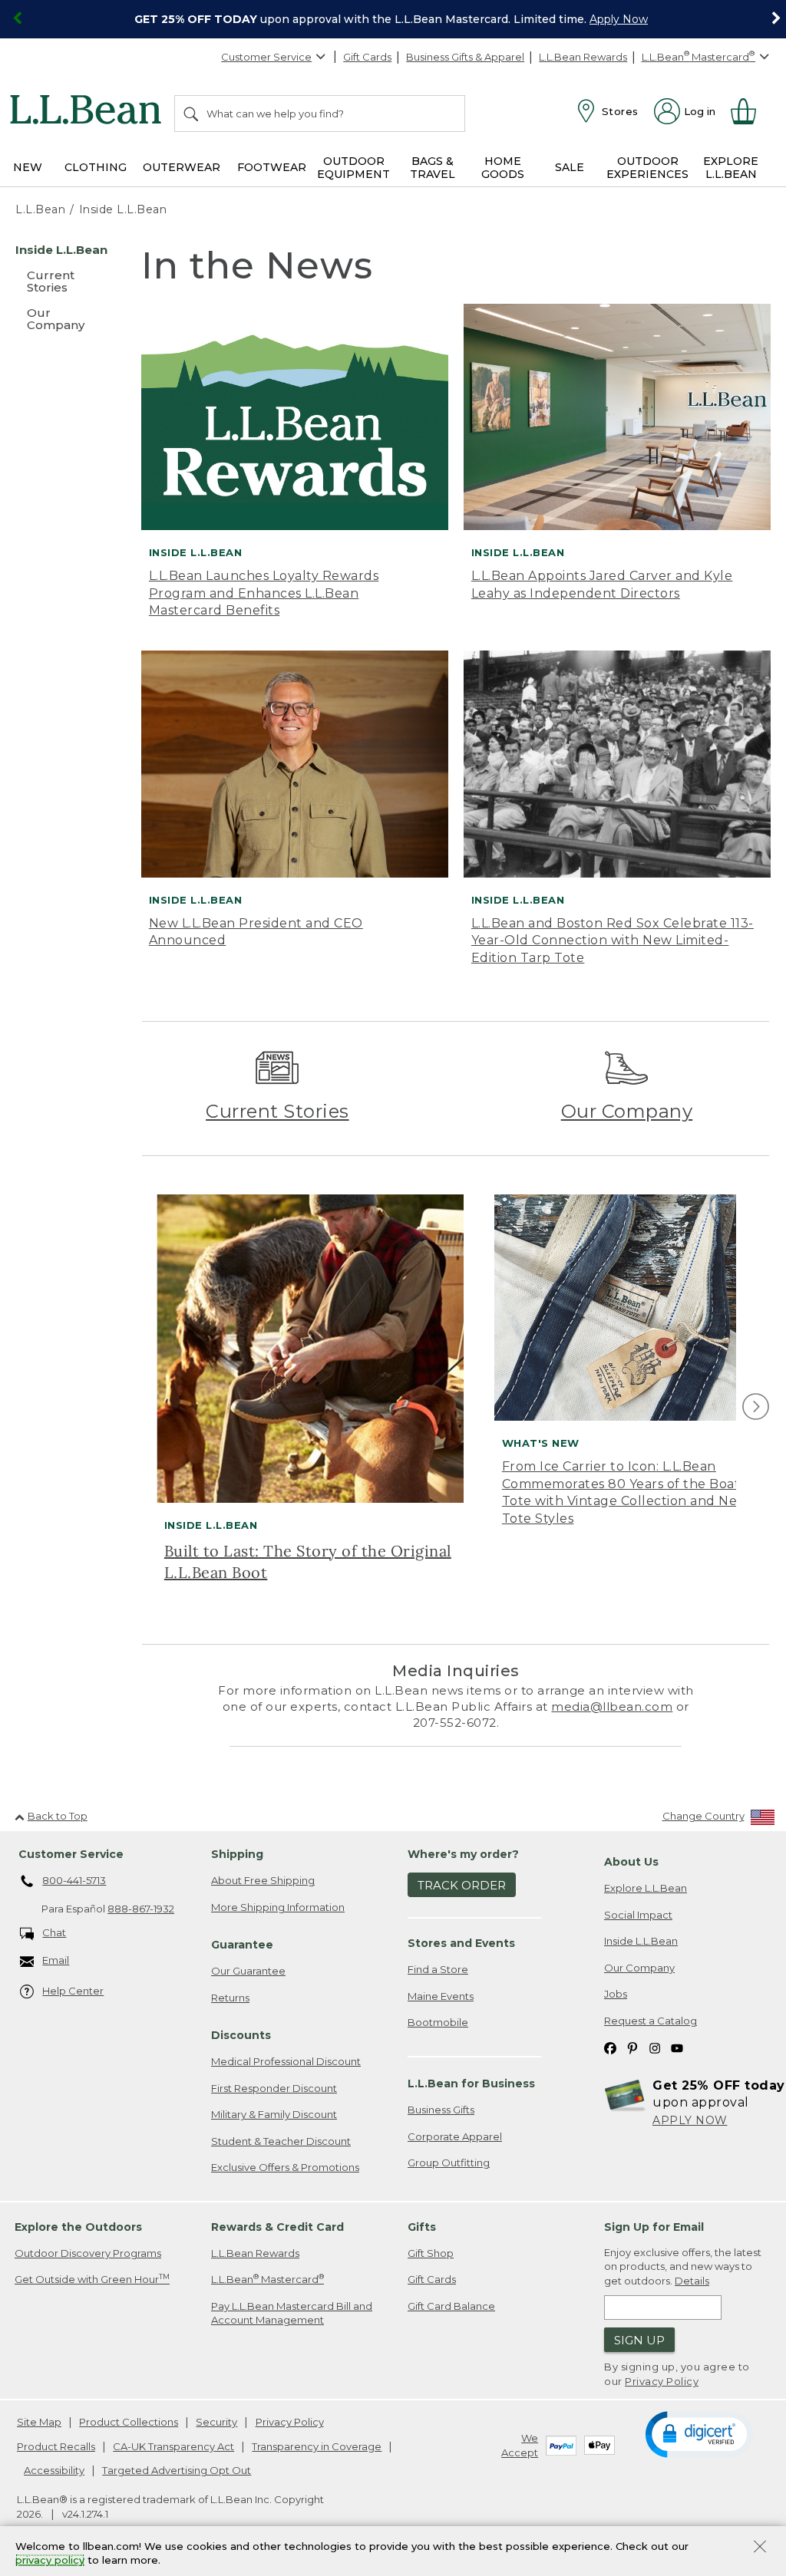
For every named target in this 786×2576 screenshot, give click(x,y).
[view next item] (753, 1407)
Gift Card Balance (451, 2306)
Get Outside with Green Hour (92, 2279)
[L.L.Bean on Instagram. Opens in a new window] (655, 2048)
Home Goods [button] (503, 168)
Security (216, 2422)
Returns (230, 1998)
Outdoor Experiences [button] (647, 168)
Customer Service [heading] (71, 1854)
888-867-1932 (141, 1909)
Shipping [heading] (237, 1854)
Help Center (73, 1991)
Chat (54, 1932)
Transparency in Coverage (317, 2446)
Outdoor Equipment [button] (353, 168)
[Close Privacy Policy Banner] (760, 2548)
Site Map (39, 2422)
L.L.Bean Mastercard (268, 2279)
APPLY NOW (690, 2120)
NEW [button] (28, 167)
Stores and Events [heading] (461, 1943)
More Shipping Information (278, 1907)
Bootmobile (438, 2022)
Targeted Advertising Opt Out (177, 2470)
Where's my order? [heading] (463, 1854)
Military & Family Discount (274, 2114)
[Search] (192, 114)
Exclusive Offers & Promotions (285, 2167)
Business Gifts (441, 2110)
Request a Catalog (651, 2021)
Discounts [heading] (241, 2035)
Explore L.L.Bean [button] (731, 168)
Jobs (616, 1994)
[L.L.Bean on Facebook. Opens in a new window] (610, 2048)
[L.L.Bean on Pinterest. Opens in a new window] (632, 2048)
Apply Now (619, 19)
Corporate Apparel (455, 2136)
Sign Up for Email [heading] (654, 2227)
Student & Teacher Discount (281, 2141)
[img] (756, 1407)
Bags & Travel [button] (433, 168)
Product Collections (129, 2422)
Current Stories (277, 1111)
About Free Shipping (263, 1880)
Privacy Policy (662, 2381)
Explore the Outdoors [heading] (78, 2227)
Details (692, 2281)
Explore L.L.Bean (646, 1888)
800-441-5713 (74, 1880)
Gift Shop (431, 2253)
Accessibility (54, 2470)
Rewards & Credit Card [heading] (277, 2227)
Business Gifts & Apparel (465, 57)
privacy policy (50, 2561)
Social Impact (638, 1915)
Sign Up (639, 2340)
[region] (393, 19)
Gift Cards (367, 57)
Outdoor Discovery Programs (88, 2253)
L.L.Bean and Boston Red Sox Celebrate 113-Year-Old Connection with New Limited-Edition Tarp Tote (613, 940)
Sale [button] (570, 167)
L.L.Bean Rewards (583, 57)
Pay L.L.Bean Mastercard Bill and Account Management (292, 2313)
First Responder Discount (274, 2088)
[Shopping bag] (750, 111)
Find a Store (438, 1969)
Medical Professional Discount (286, 2061)
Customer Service (266, 57)
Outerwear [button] (182, 167)
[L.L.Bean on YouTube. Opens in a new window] (677, 2048)
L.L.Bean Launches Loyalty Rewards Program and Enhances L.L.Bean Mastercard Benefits (264, 593)
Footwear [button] (272, 167)
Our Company (627, 1111)
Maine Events (441, 1996)
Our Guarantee (248, 1971)
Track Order (462, 1885)
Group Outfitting (449, 2163)
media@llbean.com (612, 1706)
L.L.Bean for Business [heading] (471, 2084)
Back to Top (58, 1816)
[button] (699, 2433)
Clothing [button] (96, 167)
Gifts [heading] (422, 2227)
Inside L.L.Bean (641, 1941)
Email (56, 1960)
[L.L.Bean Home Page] (89, 112)
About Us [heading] (631, 1862)
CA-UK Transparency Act (173, 2446)
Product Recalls (56, 2446)
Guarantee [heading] (242, 1945)
